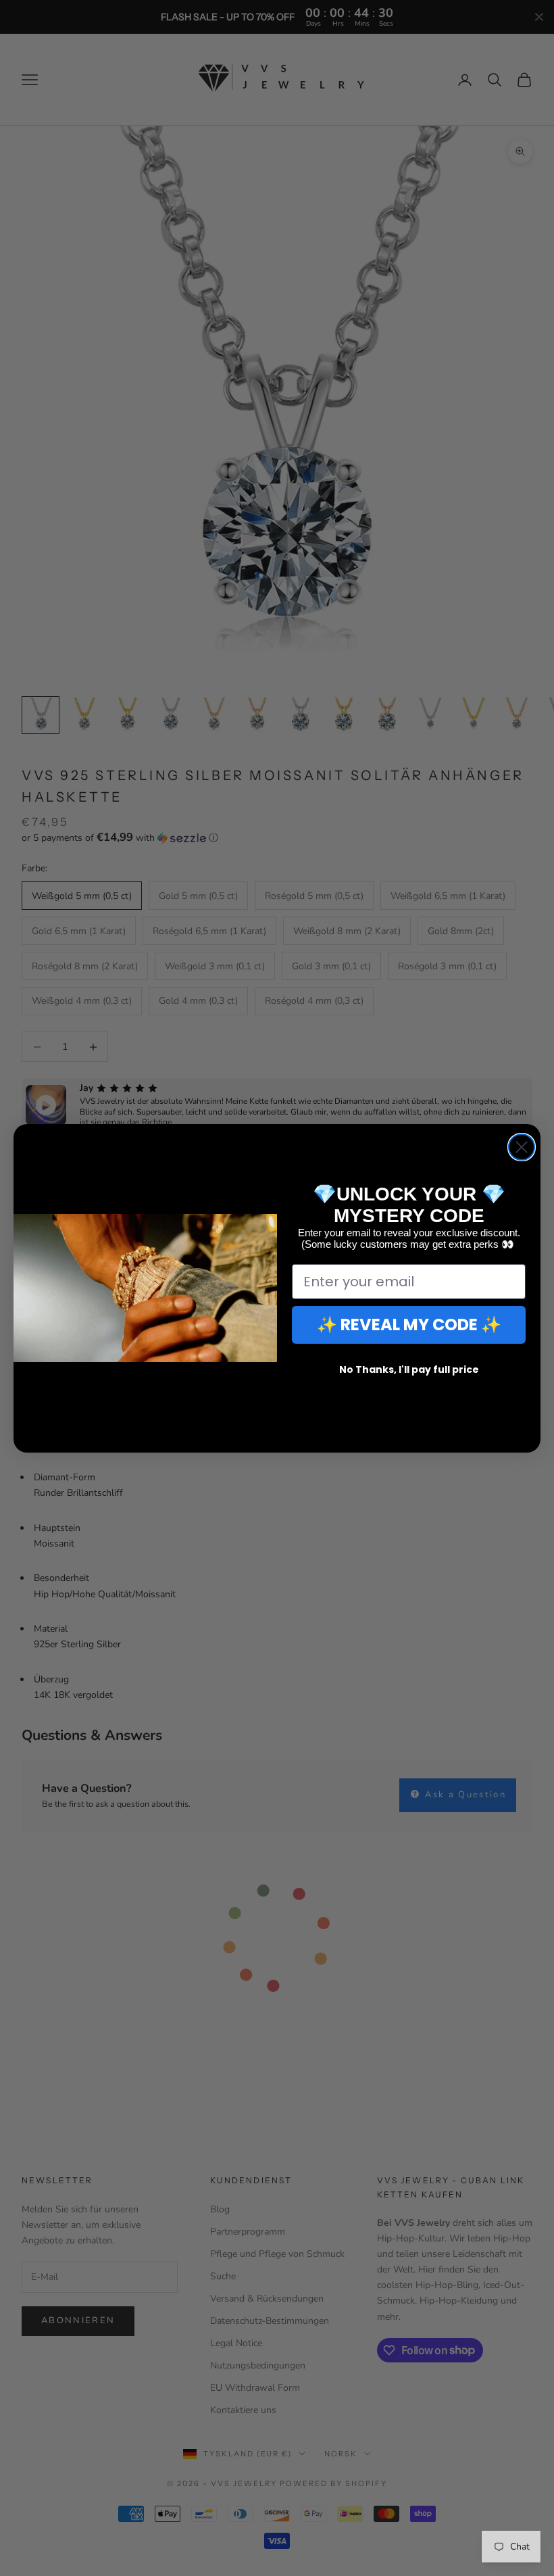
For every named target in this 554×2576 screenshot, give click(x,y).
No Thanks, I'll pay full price (409, 1369)
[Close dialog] (522, 1147)
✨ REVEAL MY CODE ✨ (409, 1325)
